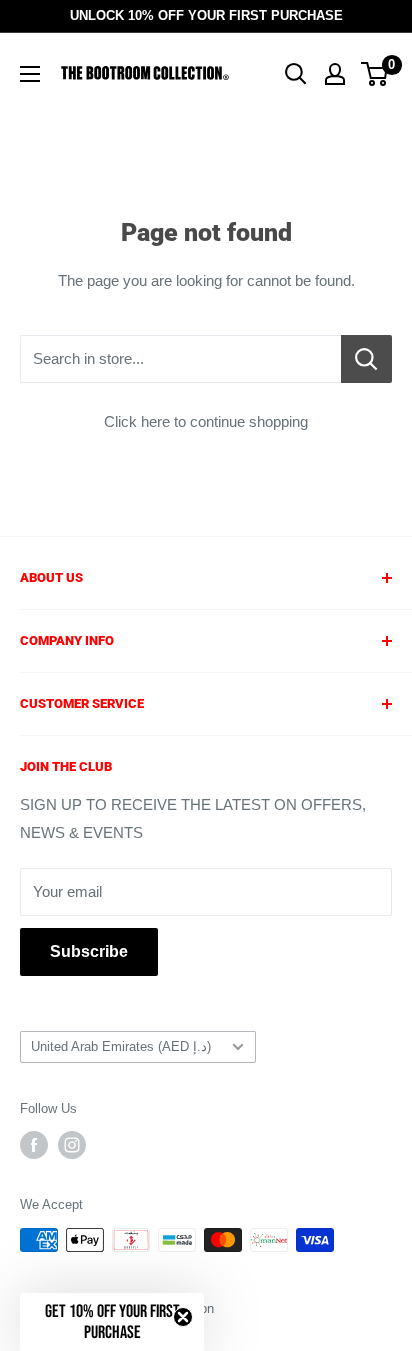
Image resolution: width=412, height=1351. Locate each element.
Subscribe (89, 951)
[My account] (335, 74)
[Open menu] (30, 74)
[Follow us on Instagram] (72, 1145)
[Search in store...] (366, 359)
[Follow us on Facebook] (34, 1145)
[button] (112, 1322)
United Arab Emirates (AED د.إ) (121, 1046)
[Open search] (296, 74)
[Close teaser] (183, 1317)
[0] (375, 74)
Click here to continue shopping (206, 421)
